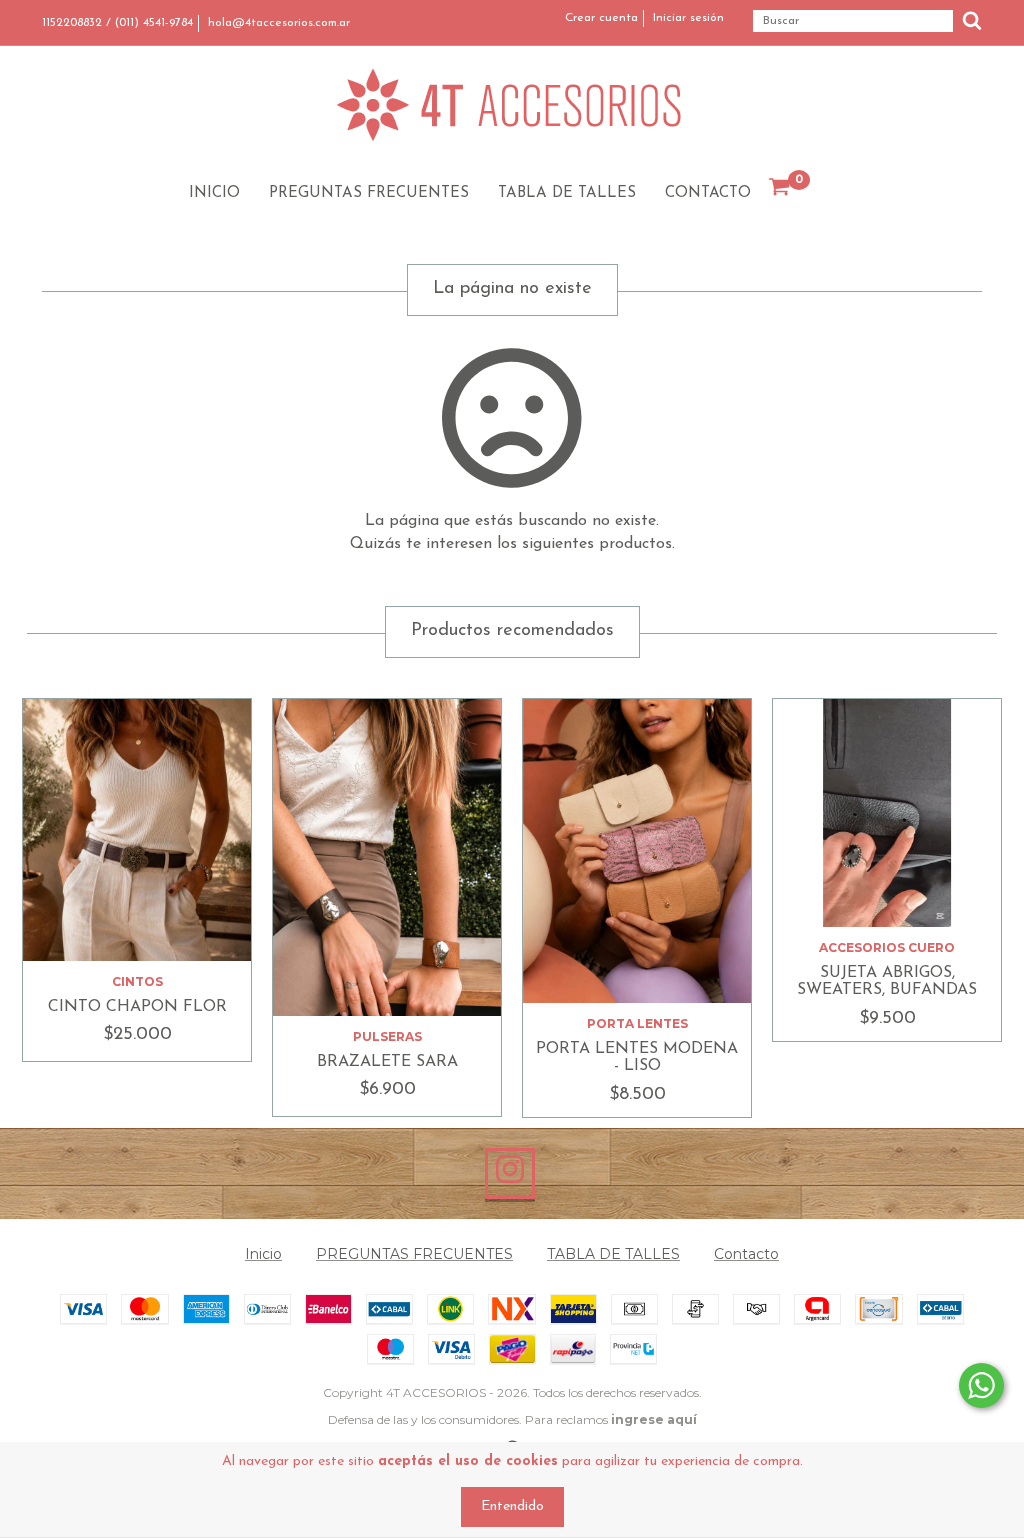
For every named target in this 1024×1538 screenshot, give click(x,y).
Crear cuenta (601, 18)
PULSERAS (387, 1036)
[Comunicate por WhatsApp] (981, 1385)
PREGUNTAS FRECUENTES (369, 193)
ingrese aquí (654, 1419)
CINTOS (137, 981)
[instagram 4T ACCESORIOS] (510, 1174)
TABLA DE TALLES (567, 193)
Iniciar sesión (688, 18)
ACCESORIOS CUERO (887, 947)
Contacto (708, 193)
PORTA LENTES (637, 1023)
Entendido (512, 1506)
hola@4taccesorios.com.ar (279, 23)
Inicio (214, 193)
